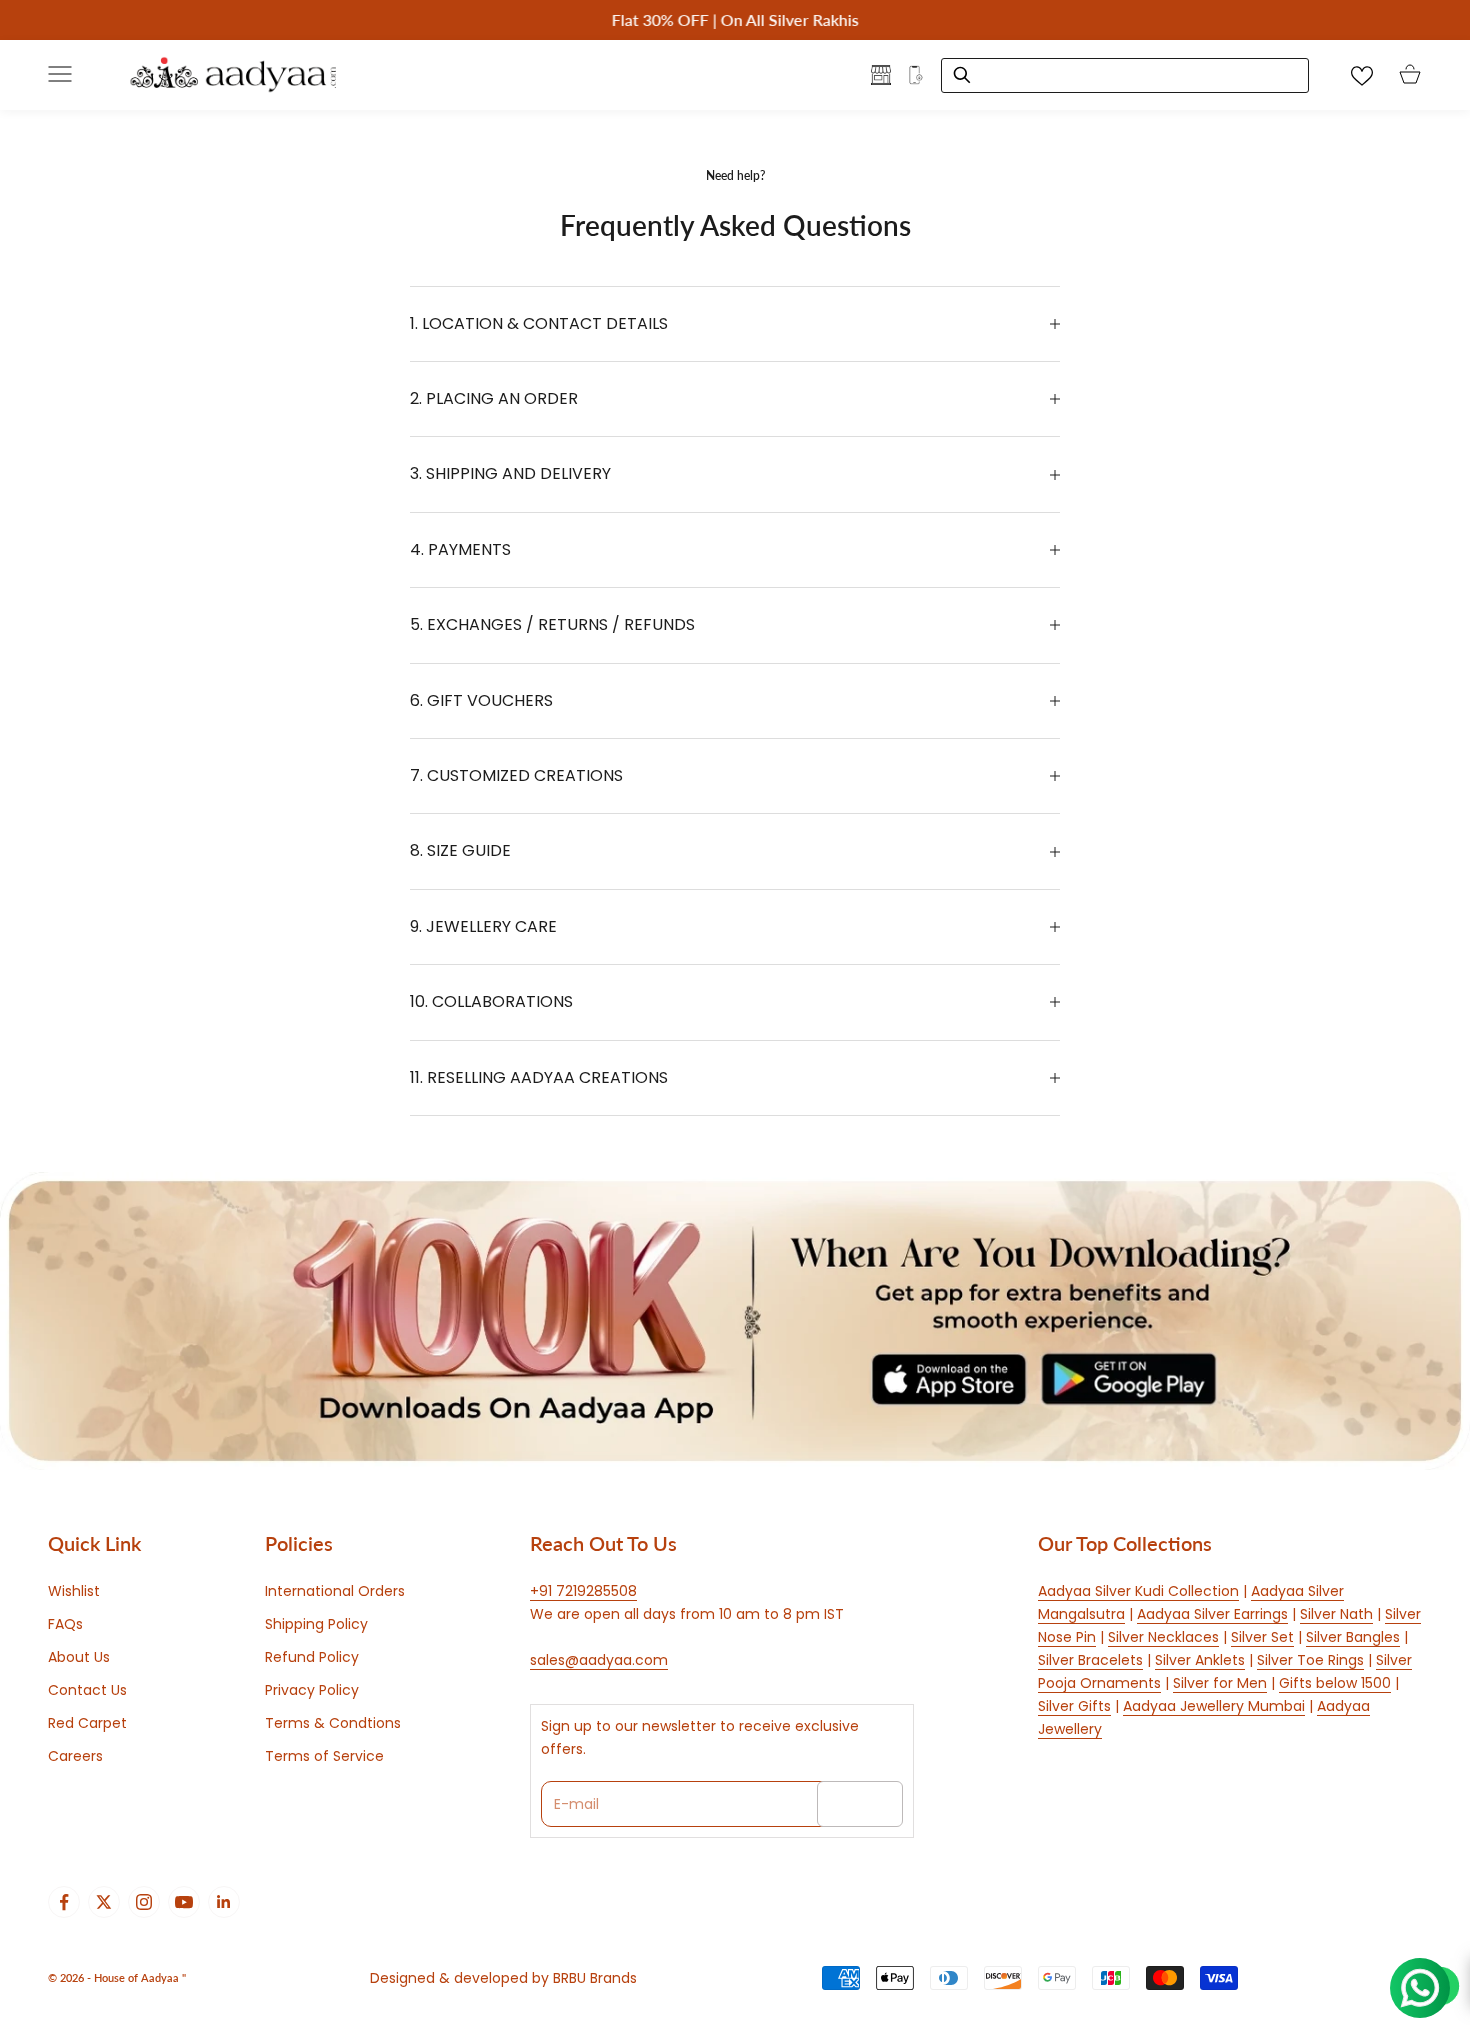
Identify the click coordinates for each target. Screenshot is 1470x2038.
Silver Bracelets (1090, 1660)
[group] (735, 1321)
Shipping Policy (316, 1624)
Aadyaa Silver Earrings (1212, 1614)
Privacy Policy (312, 1690)
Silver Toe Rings (1310, 1660)
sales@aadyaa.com (599, 1660)
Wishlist (74, 1591)
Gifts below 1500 (1335, 1683)
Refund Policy (312, 1657)
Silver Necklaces (1163, 1637)
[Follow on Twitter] (104, 1902)
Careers (75, 1756)
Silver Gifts (1074, 1706)
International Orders (335, 1591)
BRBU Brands (595, 1978)
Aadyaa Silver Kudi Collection (1138, 1591)
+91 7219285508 (583, 1591)
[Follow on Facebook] (64, 1902)
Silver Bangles (1353, 1637)
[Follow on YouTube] (184, 1902)
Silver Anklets (1200, 1660)
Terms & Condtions (333, 1723)
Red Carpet (87, 1723)
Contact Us (87, 1690)
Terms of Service (324, 1756)
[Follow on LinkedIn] (224, 1902)
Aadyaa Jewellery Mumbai (1214, 1706)
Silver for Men (1220, 1683)
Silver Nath (1336, 1614)
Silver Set (1262, 1637)
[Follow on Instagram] (144, 1902)
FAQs (65, 1624)
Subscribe (860, 1804)
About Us (79, 1657)
